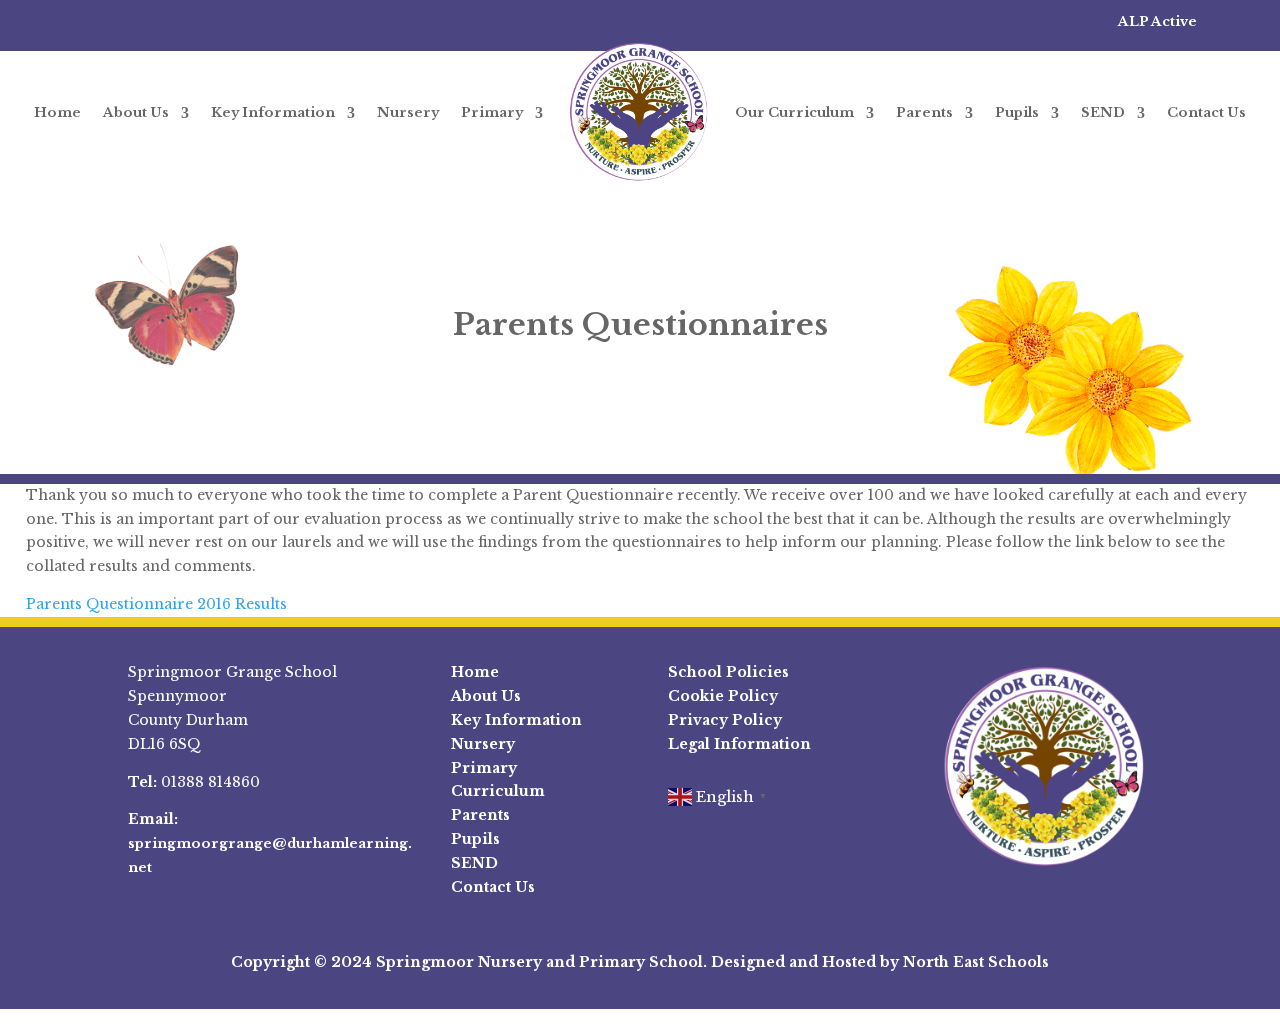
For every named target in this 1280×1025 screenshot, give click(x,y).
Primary (492, 112)
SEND (1103, 112)
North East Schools (976, 962)
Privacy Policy (725, 720)
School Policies (728, 672)
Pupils (1017, 112)
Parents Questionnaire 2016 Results (156, 604)
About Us (136, 112)
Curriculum (498, 791)
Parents (924, 112)
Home (57, 112)
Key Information (273, 112)
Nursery (408, 112)
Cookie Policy (723, 696)
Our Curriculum (794, 112)
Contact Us (1206, 112)
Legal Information (739, 744)
